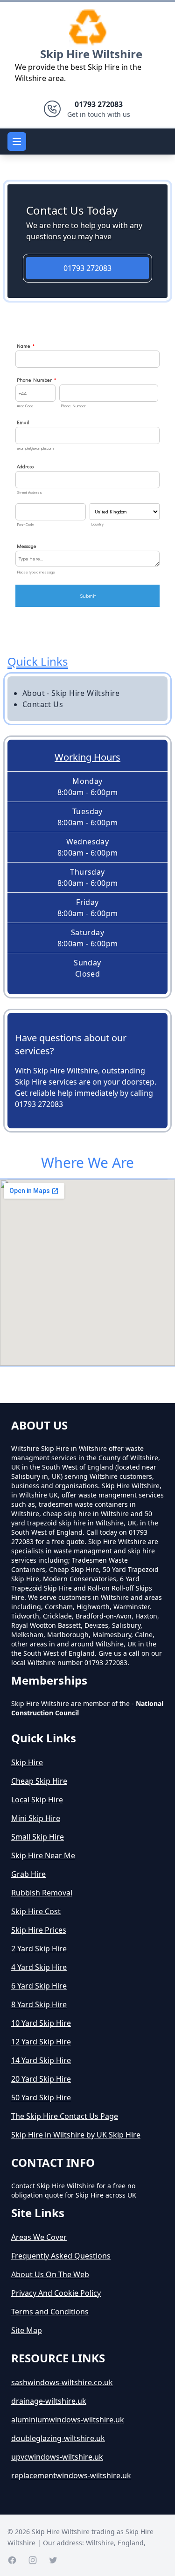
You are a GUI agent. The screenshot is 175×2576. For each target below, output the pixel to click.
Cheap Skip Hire (39, 1781)
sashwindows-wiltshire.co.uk (62, 2382)
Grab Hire (28, 1874)
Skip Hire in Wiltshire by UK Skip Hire (76, 2135)
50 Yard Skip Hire (41, 2097)
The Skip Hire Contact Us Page (65, 2116)
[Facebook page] (12, 2560)
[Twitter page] (53, 2560)
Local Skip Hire (37, 1800)
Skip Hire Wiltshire (91, 54)
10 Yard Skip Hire (41, 2023)
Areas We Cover (39, 2237)
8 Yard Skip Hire (39, 2004)
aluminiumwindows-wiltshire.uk (68, 2420)
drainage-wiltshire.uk (49, 2401)
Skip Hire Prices (39, 1930)
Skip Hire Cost (36, 1911)
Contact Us (43, 704)
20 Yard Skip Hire (41, 2079)
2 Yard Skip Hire (39, 1949)
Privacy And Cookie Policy (56, 2293)
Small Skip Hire (38, 1837)
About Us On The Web (50, 2274)
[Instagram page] (33, 2560)
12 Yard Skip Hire (41, 2042)
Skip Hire (27, 1762)
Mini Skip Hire (36, 1818)
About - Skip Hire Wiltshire (71, 693)
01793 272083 (87, 268)
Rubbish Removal (42, 1893)
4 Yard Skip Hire (39, 1967)
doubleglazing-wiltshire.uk (58, 2438)
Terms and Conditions (50, 2312)
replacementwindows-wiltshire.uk (71, 2475)
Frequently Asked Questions (61, 2256)
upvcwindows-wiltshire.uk (57, 2457)
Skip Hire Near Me (43, 1855)
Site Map (27, 2330)
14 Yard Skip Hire (41, 2060)
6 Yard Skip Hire (39, 1986)
